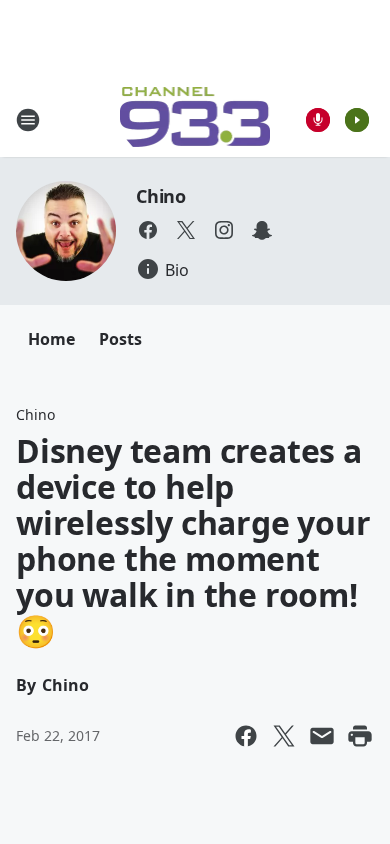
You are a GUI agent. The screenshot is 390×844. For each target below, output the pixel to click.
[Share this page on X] (284, 736)
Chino (161, 196)
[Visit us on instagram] (224, 230)
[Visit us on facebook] (148, 230)
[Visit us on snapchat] (262, 230)
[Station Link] (195, 119)
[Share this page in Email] (322, 736)
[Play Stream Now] (357, 120)
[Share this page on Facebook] (246, 736)
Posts (120, 339)
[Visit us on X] (186, 230)
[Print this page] (360, 736)
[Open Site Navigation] (28, 120)
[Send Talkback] (318, 120)
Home (51, 339)
